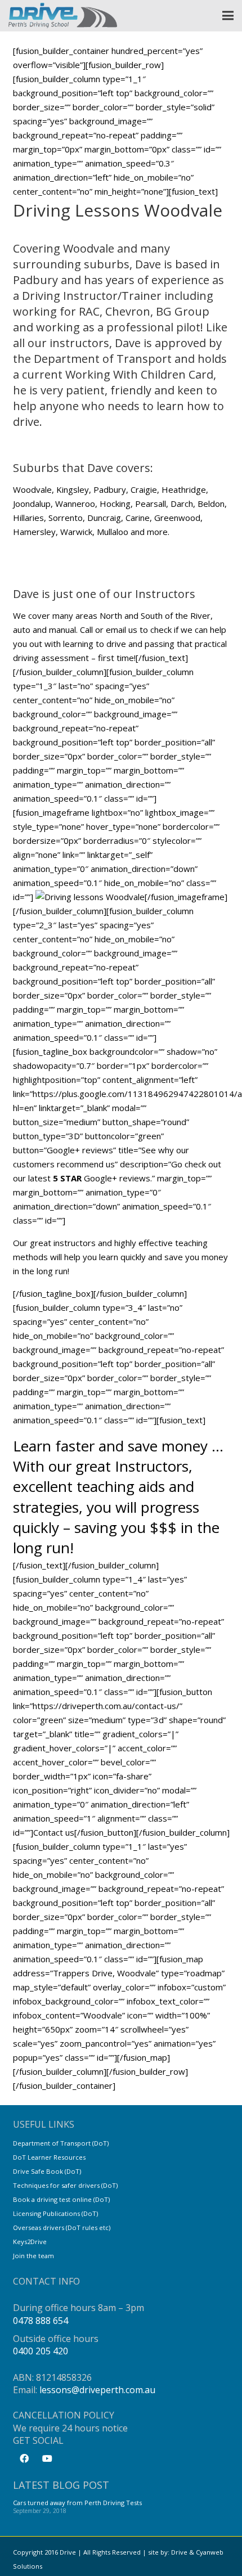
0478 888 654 (41, 2321)
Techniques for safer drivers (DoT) (65, 2185)
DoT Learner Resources (49, 2157)
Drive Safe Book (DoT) (47, 2171)
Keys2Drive (30, 2242)
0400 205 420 (41, 2351)
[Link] (63, 15)
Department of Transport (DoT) (61, 2143)
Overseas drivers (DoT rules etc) (62, 2227)
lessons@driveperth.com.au (97, 2390)
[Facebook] (24, 2458)
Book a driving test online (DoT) (61, 2199)
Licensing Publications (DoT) (55, 2213)
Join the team (33, 2256)
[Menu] (228, 16)
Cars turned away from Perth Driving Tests (77, 2503)
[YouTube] (47, 2458)
